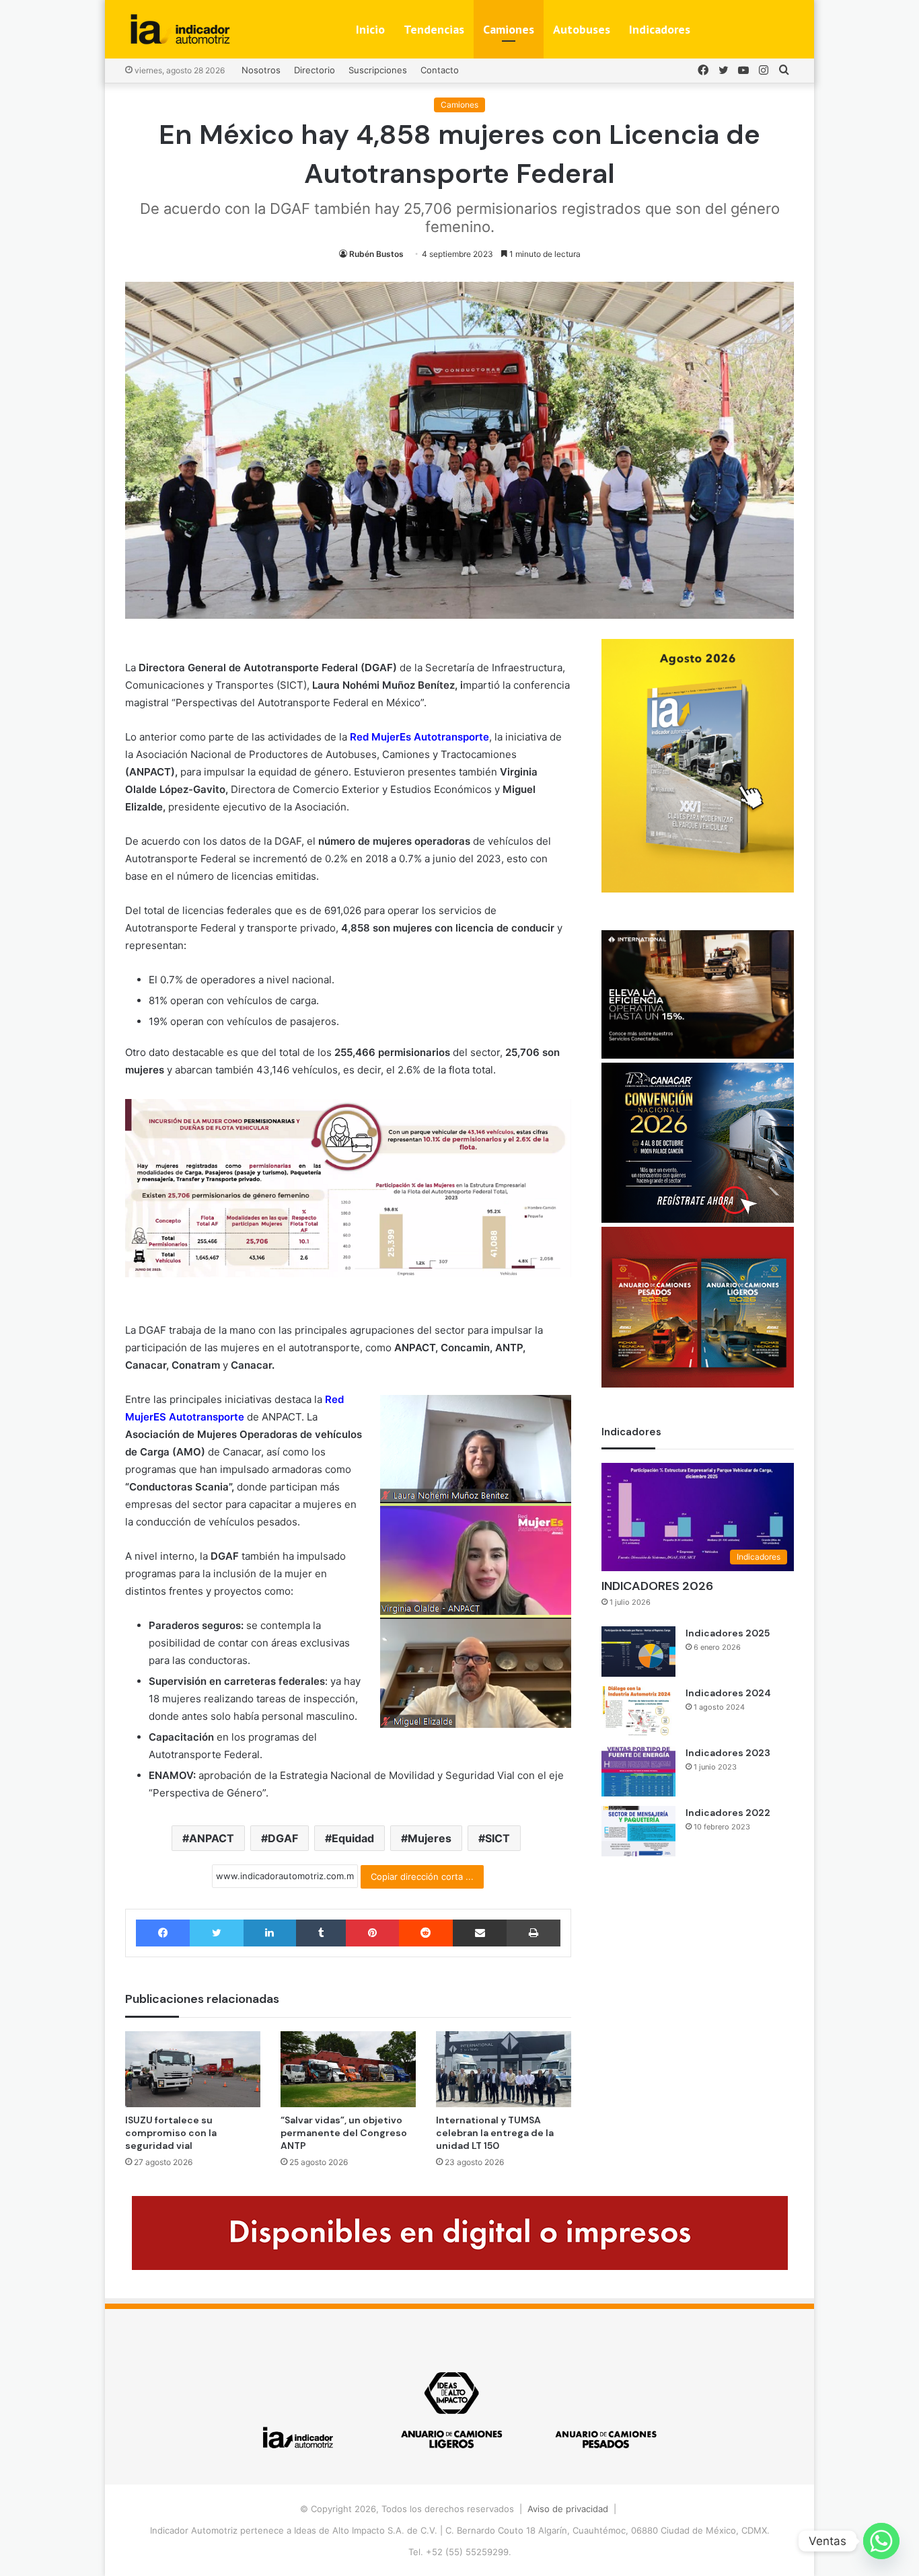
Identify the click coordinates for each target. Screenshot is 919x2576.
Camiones (509, 29)
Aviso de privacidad (568, 2509)
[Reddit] (426, 1933)
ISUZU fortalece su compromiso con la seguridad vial (171, 2133)
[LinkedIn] (270, 1933)
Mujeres (430, 1838)
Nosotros (261, 70)
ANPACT (212, 1838)
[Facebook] (163, 1933)
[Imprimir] (533, 1933)
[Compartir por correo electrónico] (480, 1933)
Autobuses (582, 29)
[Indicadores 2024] (638, 1711)
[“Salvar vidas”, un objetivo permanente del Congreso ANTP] (348, 2069)
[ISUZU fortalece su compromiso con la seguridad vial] (193, 2069)
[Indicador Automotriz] (180, 29)
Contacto (440, 70)
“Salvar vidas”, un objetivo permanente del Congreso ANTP (344, 2133)
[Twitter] (216, 1933)
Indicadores (660, 29)
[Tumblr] (321, 1933)
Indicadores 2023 (728, 1753)
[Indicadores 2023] (638, 1771)
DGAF (283, 1838)
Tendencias (434, 29)
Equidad (353, 1838)
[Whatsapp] (881, 2541)
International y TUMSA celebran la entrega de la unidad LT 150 (495, 2133)
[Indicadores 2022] (638, 1831)
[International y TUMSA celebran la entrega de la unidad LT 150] (504, 2069)
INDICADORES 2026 (657, 1586)
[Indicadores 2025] (638, 1652)
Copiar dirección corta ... (422, 1877)
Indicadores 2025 (728, 1633)
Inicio (370, 29)
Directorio (315, 70)
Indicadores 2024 (728, 1693)
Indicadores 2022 (728, 1813)
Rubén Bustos (376, 254)
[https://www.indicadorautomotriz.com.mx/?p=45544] (698, 889)
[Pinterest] (372, 1933)
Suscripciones (378, 70)
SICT (498, 1838)
